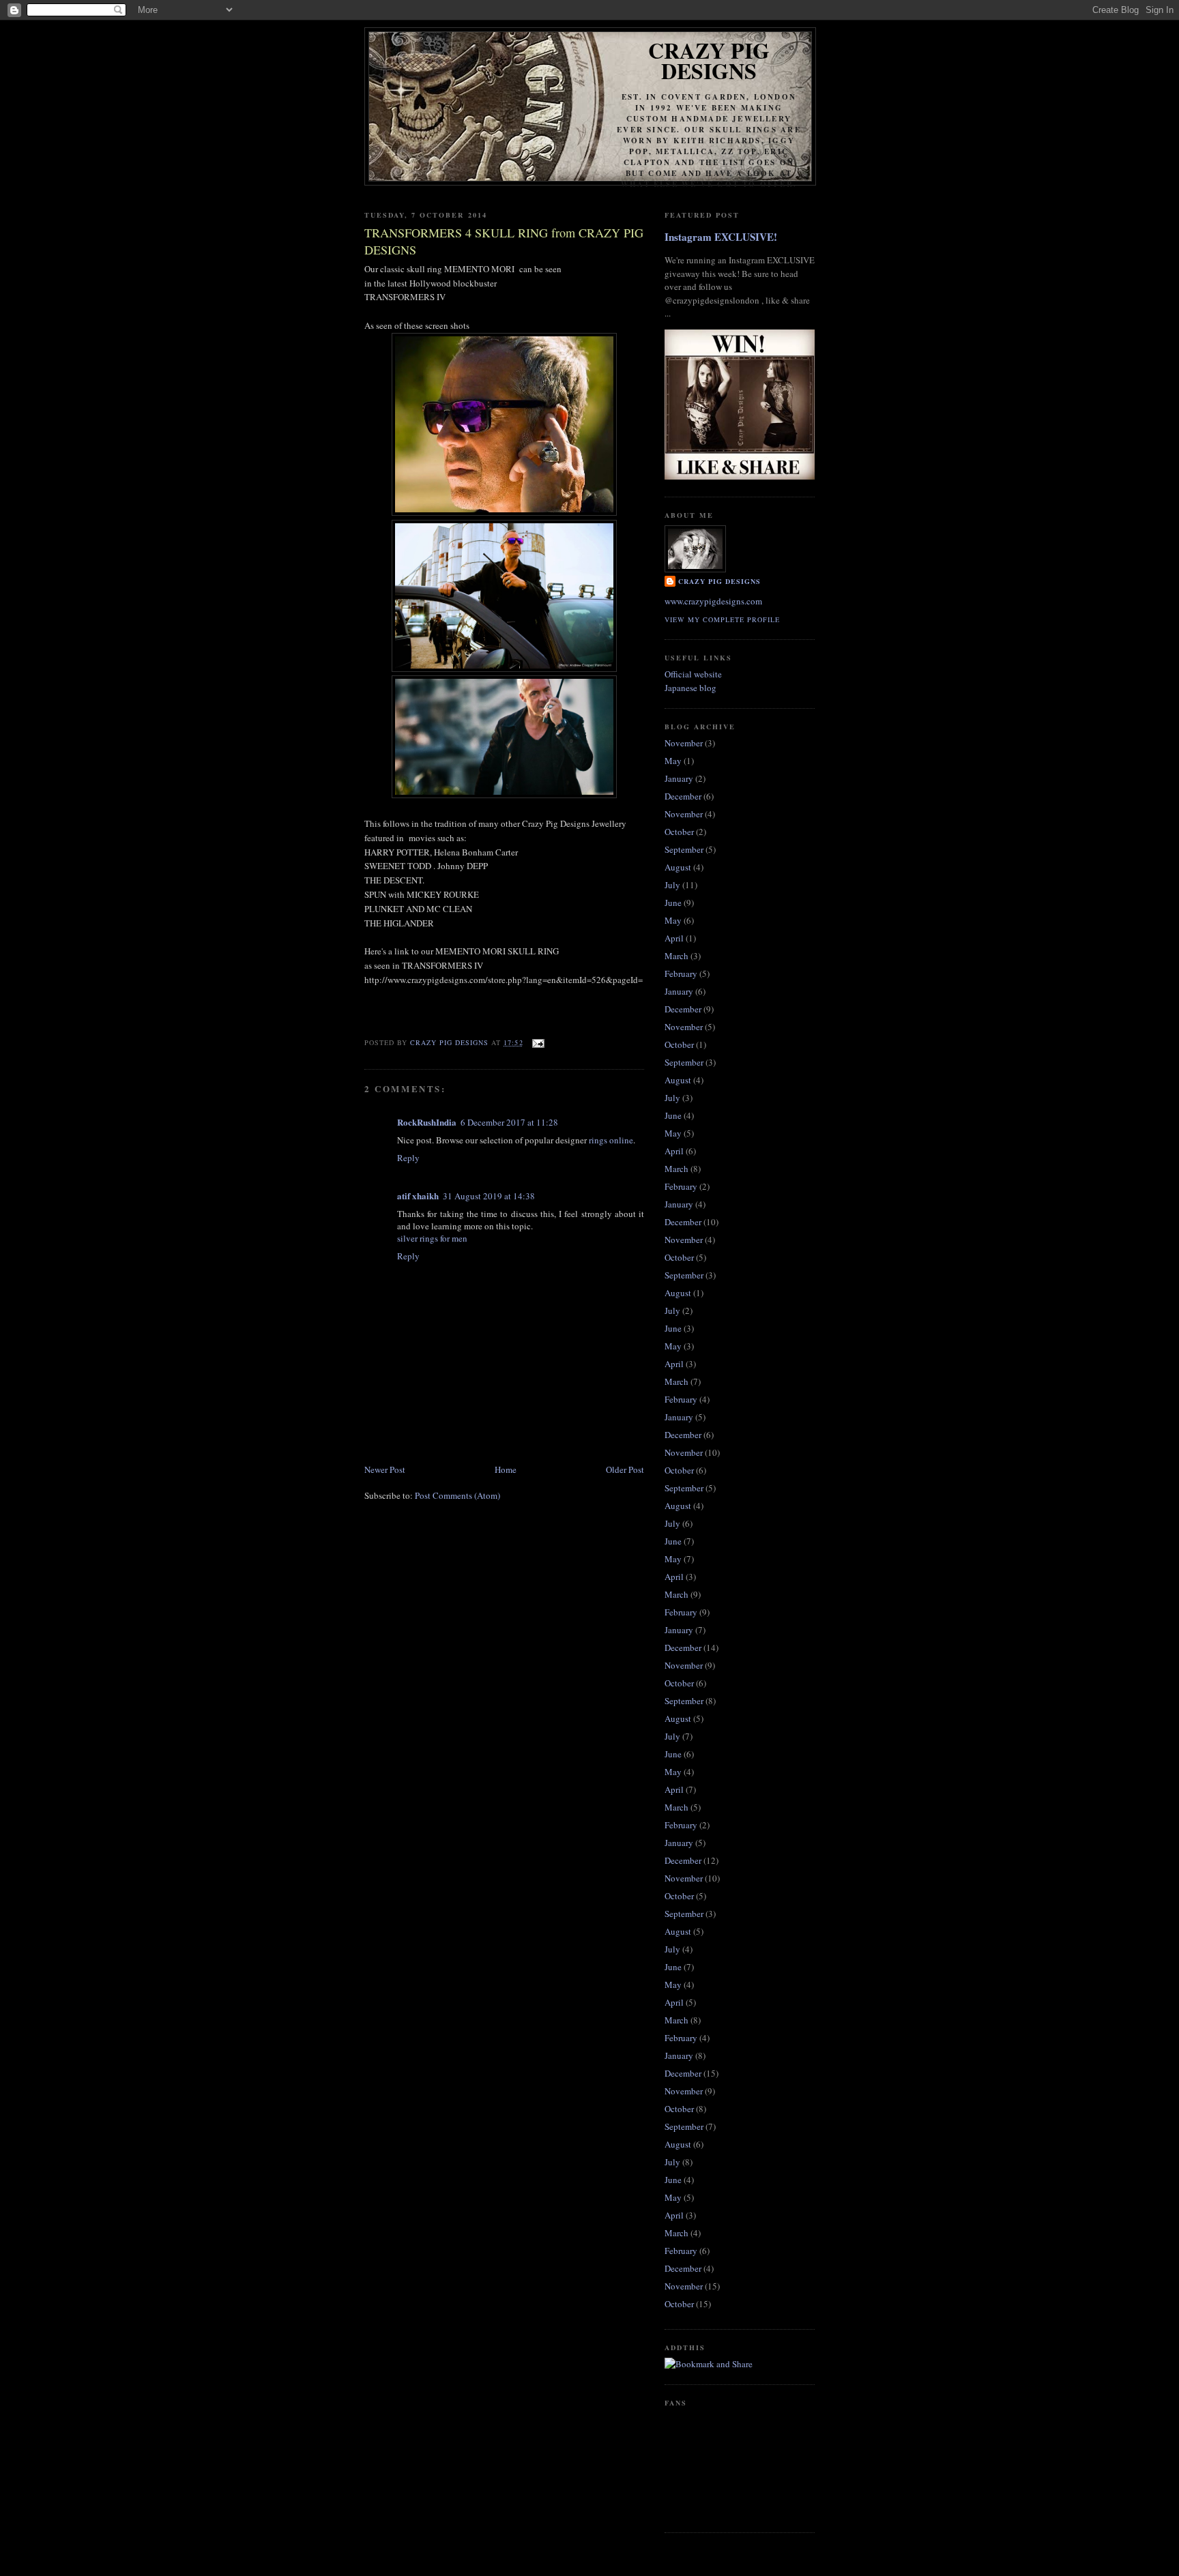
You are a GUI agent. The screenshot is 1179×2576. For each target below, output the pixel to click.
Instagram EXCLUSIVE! (721, 237)
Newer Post (385, 1469)
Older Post (625, 1469)
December (683, 796)
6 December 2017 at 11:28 (509, 1122)
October (679, 832)
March (676, 956)
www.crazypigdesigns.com (713, 601)
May (673, 761)
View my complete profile (722, 619)
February (681, 974)
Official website (693, 674)
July (672, 885)
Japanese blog (690, 688)
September (684, 849)
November (684, 743)
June (673, 903)
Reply (408, 1158)
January (679, 778)
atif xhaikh (418, 1196)
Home (506, 1469)
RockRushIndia (427, 1122)
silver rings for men (432, 1238)
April (674, 938)
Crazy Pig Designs (709, 60)
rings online (611, 1140)
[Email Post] (538, 1042)
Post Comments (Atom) (457, 1495)
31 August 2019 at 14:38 (489, 1196)
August (678, 867)
